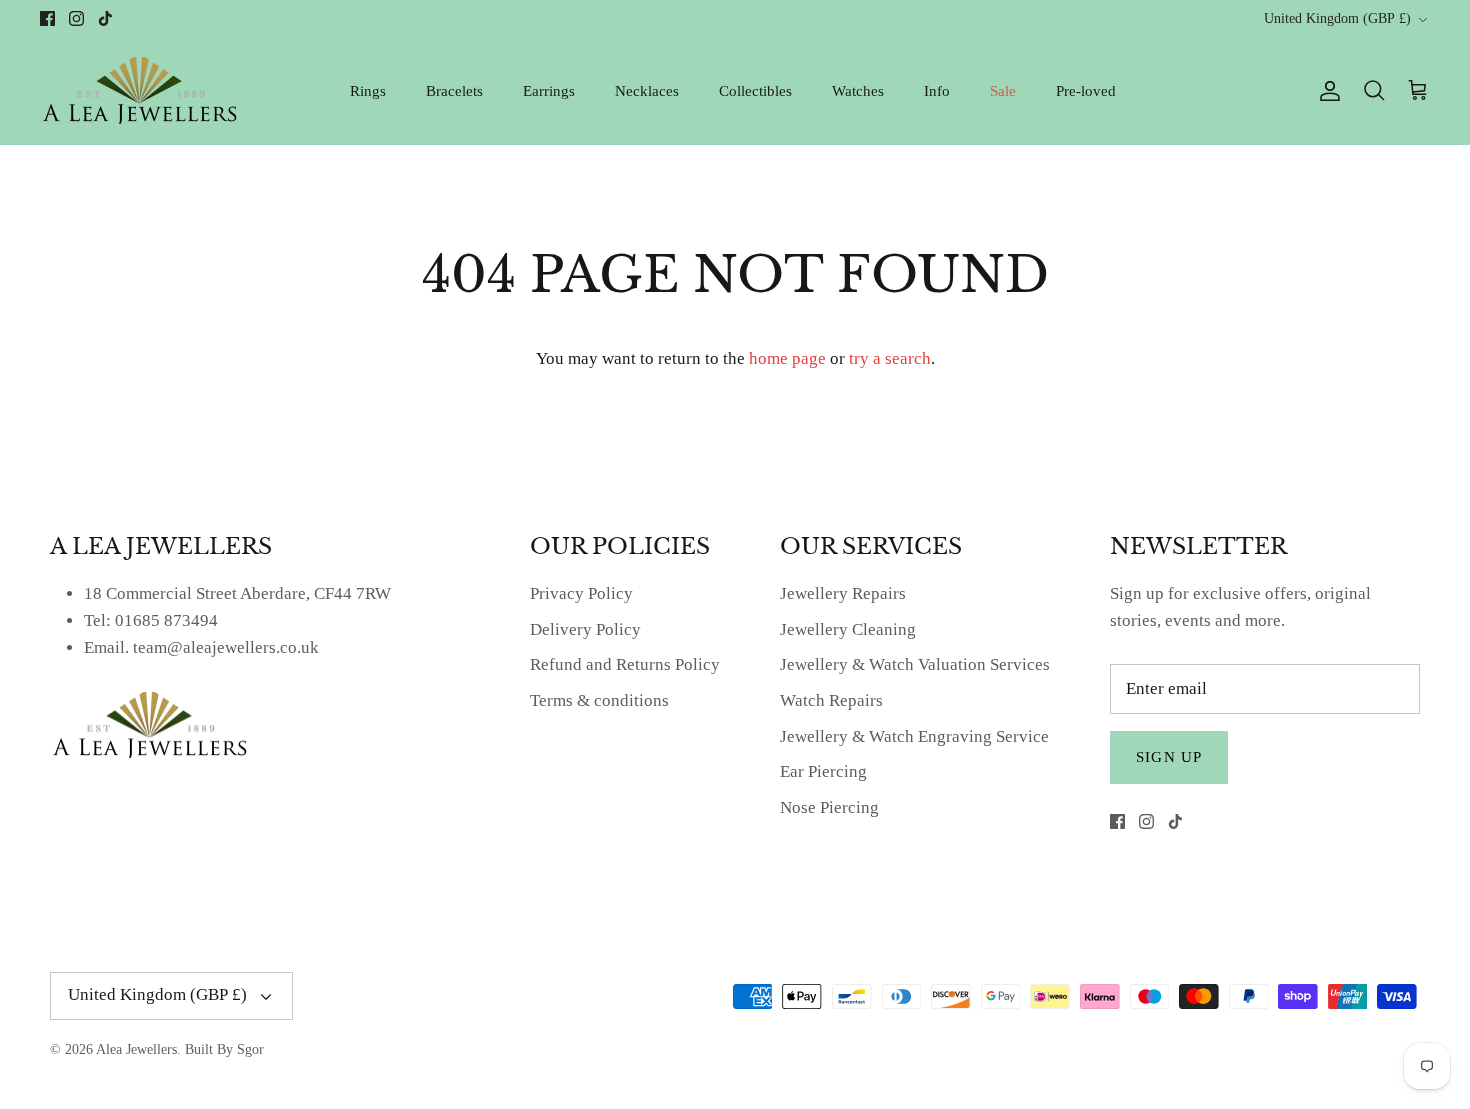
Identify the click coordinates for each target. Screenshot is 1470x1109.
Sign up (1169, 757)
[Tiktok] (105, 18)
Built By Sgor (224, 1049)
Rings (368, 91)
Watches (858, 91)
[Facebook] (47, 18)
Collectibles (755, 91)
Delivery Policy (585, 629)
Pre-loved (1086, 91)
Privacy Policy (581, 593)
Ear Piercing (823, 771)
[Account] (1326, 91)
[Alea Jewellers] (140, 90)
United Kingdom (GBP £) (1337, 18)
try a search (890, 358)
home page (787, 358)
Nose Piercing (829, 807)
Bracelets (454, 91)
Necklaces (647, 91)
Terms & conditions (599, 700)
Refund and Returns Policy (625, 664)
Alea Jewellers (136, 1049)
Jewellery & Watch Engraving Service (914, 736)
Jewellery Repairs (843, 593)
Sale (1003, 91)
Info (937, 91)
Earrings (549, 91)
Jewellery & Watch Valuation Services (915, 664)
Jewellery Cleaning (848, 629)
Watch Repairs (831, 700)
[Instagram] (76, 18)
